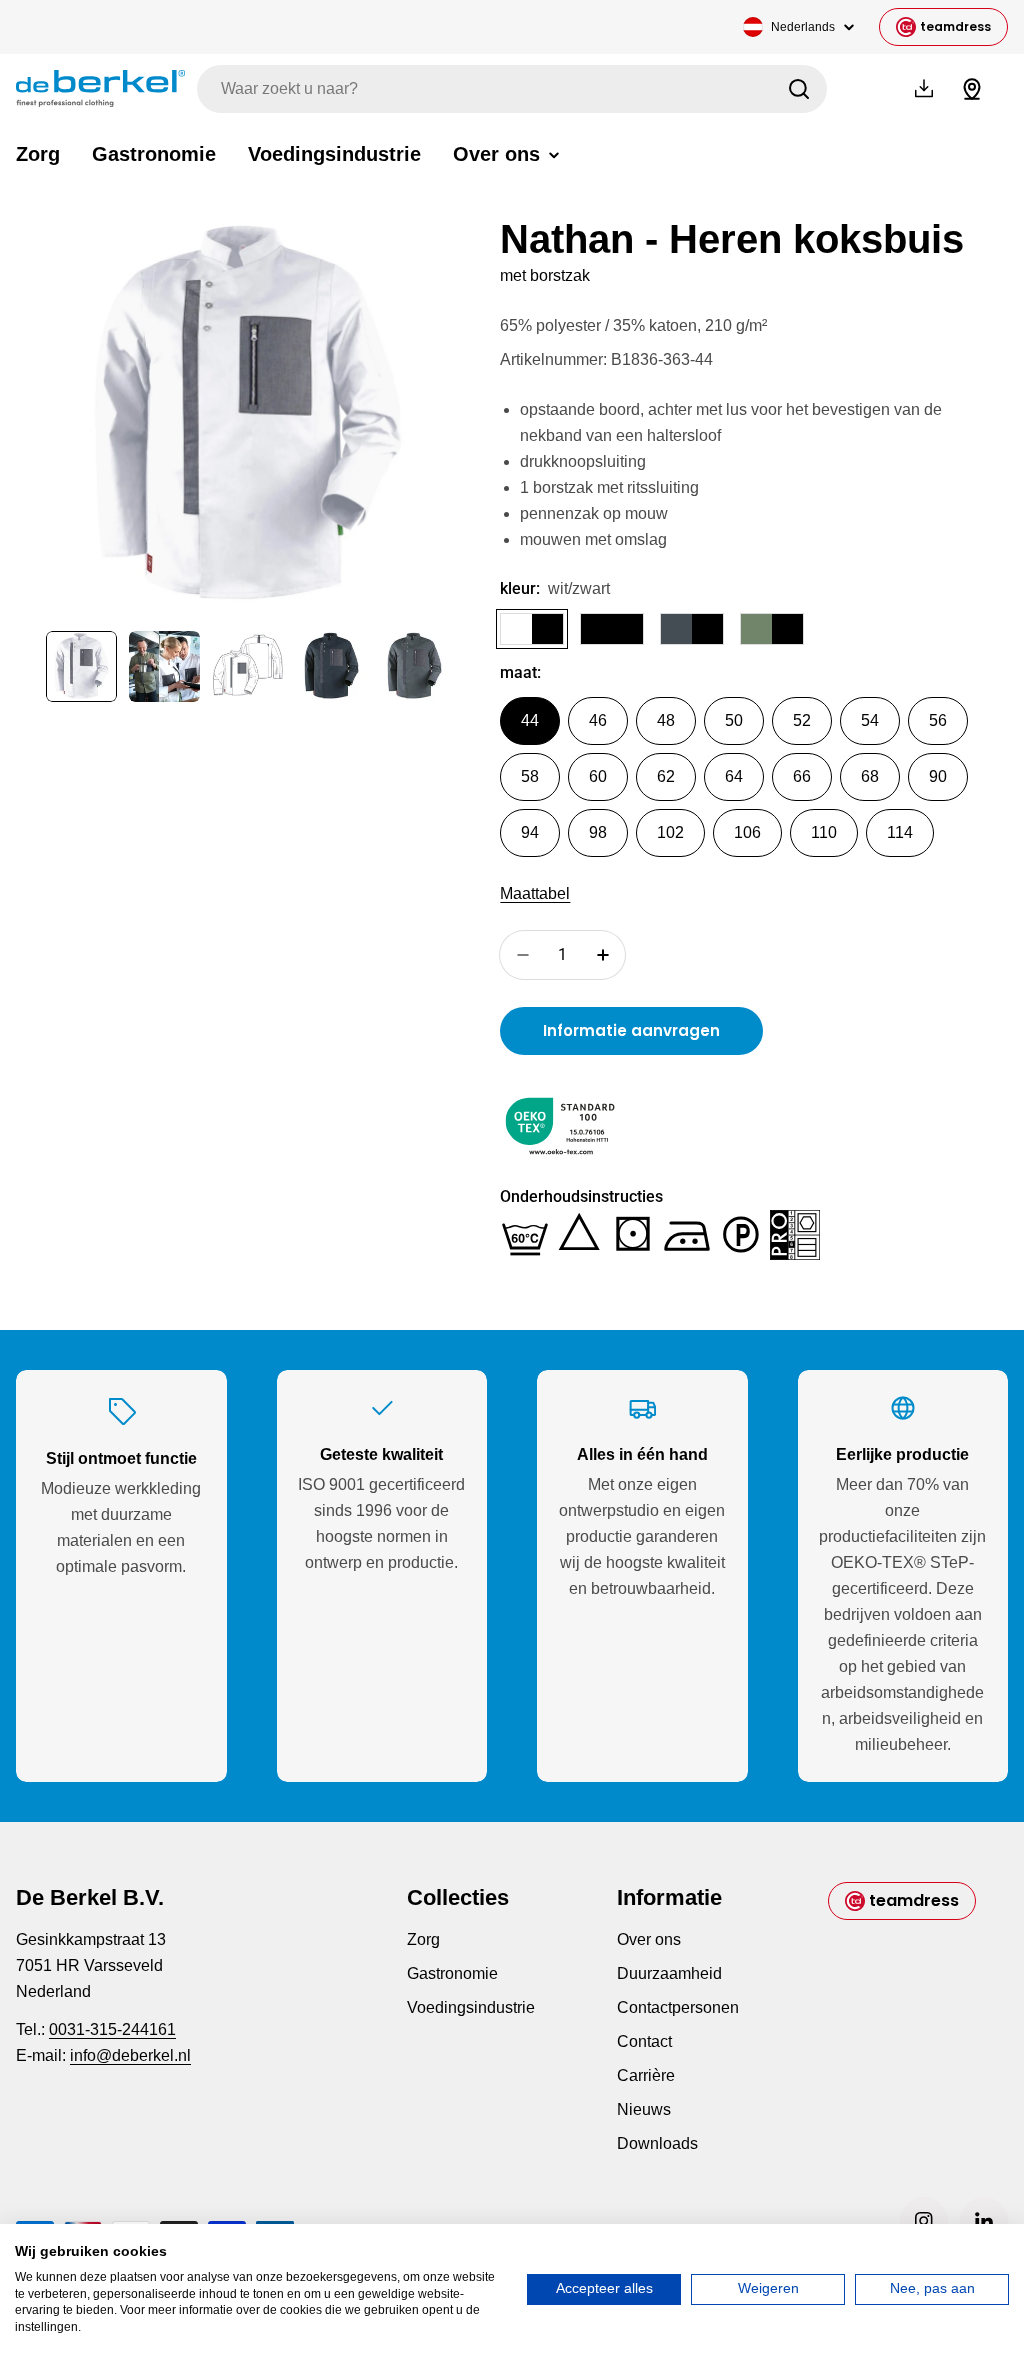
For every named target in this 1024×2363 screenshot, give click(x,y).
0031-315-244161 (112, 2029)
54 (870, 720)
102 (670, 832)
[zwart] (612, 629)
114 (900, 832)
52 (802, 720)
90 (938, 776)
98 (598, 832)
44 (530, 720)
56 (938, 720)
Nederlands (803, 27)
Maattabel (535, 893)
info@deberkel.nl (130, 2055)
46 (598, 720)
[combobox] (512, 89)
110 (824, 832)
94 (530, 832)
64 (734, 776)
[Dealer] (972, 89)
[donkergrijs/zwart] (692, 629)
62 (666, 776)
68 (870, 776)
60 (598, 776)
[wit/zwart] (532, 629)
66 (802, 776)
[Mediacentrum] (924, 89)
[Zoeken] (799, 89)
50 (734, 720)
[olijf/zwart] (772, 629)
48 (666, 720)
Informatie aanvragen (631, 1030)
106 (747, 832)
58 (530, 776)
